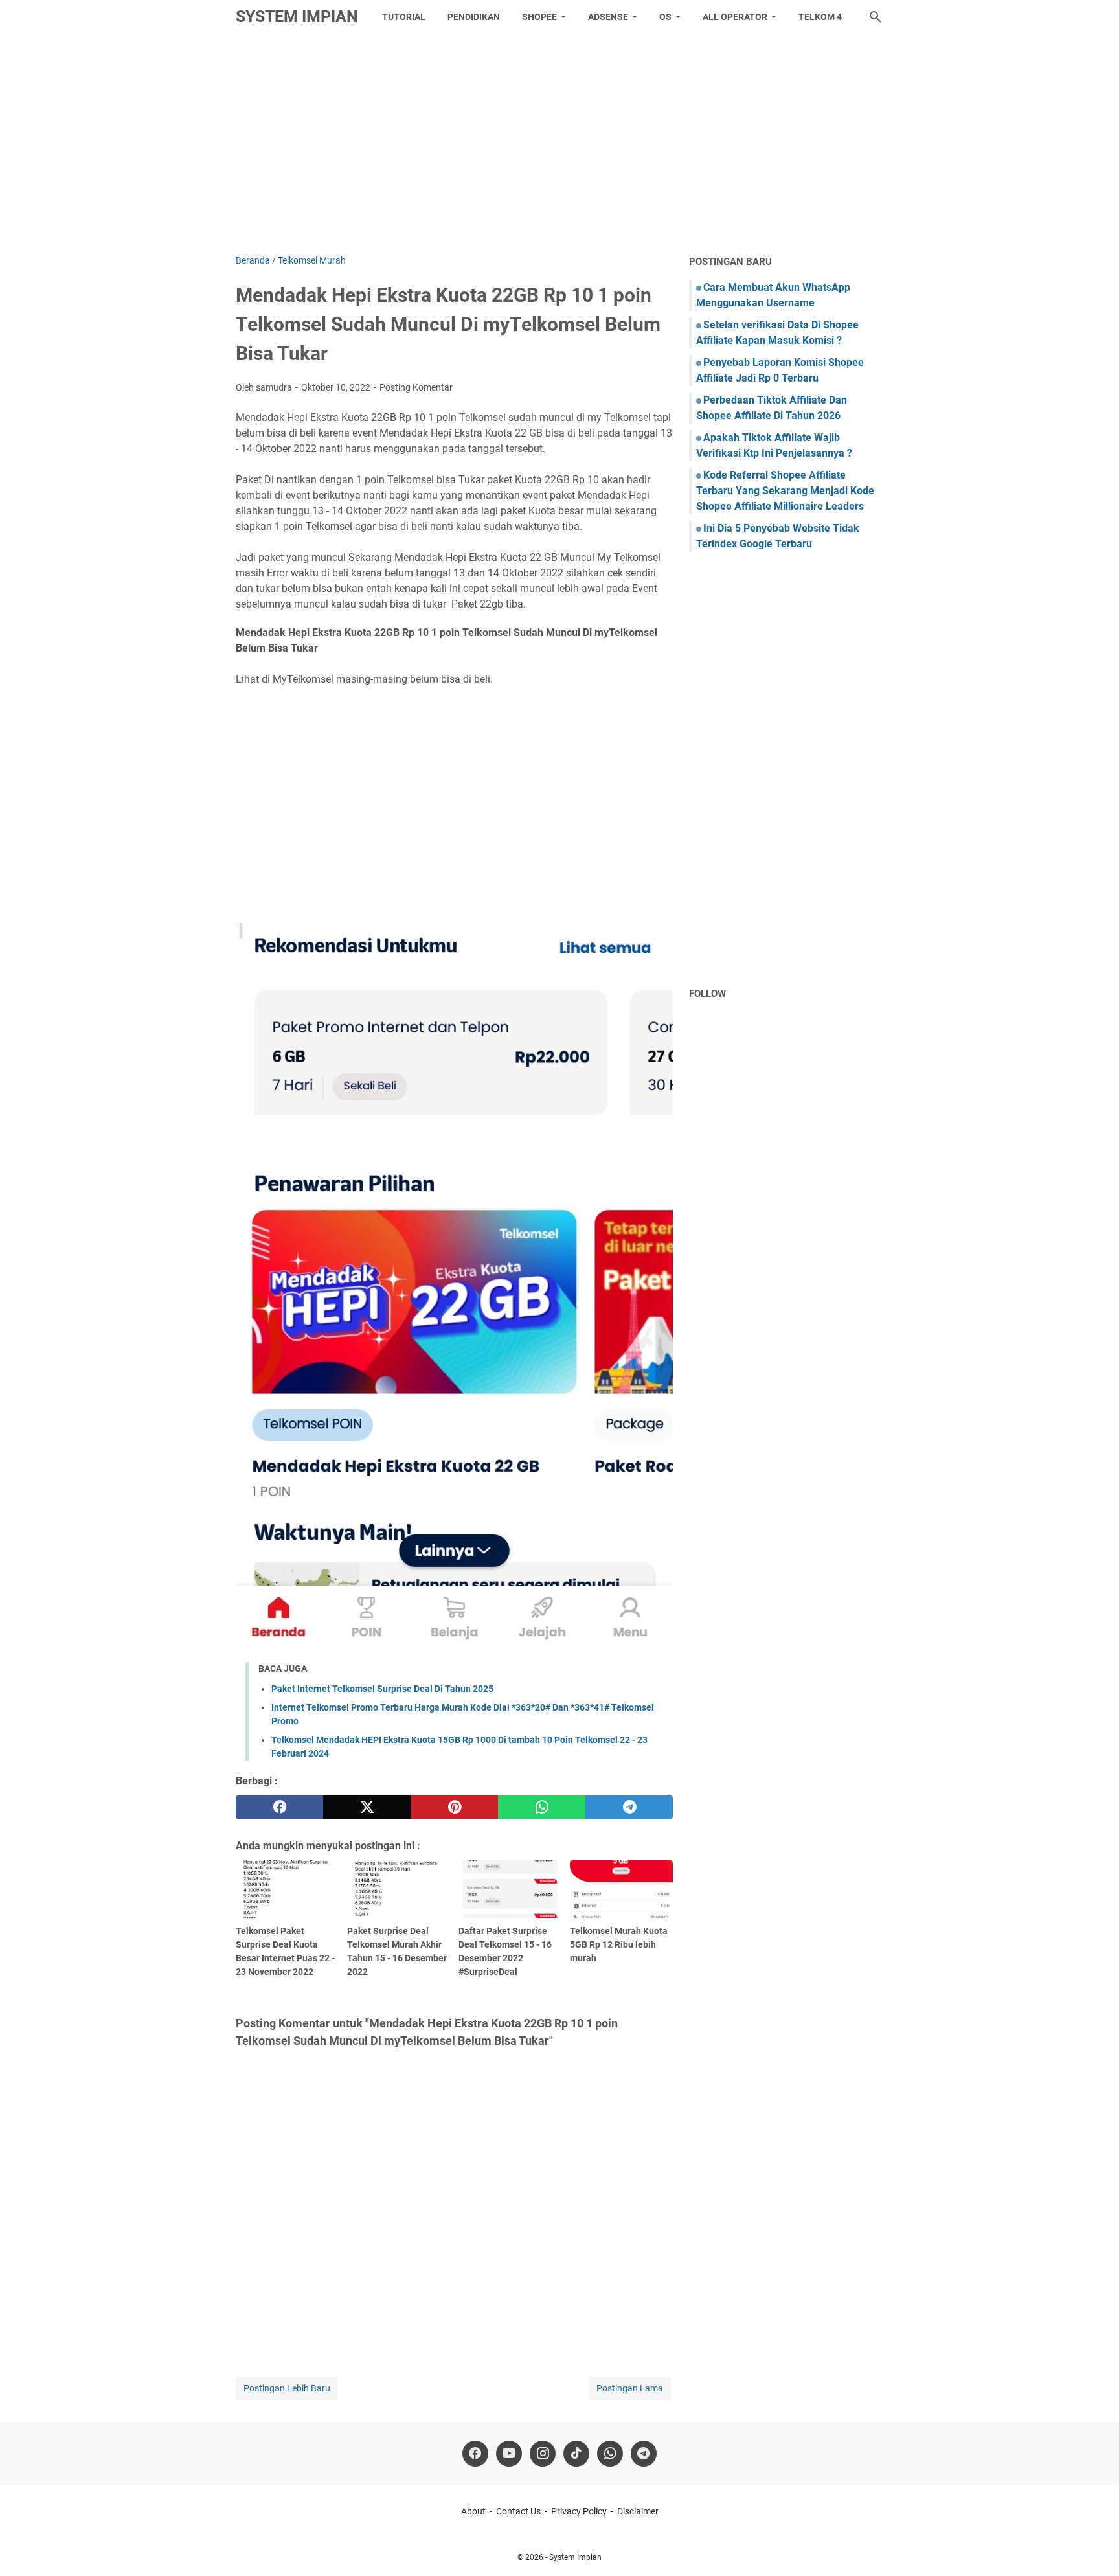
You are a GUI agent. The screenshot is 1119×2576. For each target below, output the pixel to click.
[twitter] (367, 1807)
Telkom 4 (820, 17)
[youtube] (509, 2454)
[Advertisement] (559, 144)
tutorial (404, 17)
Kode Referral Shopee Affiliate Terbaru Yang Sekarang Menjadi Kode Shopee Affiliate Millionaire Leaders (785, 491)
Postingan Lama (630, 2388)
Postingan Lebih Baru (287, 2388)
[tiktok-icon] (576, 2454)
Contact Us (518, 2511)
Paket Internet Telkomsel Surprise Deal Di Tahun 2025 (382, 1689)
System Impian (297, 17)
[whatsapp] (542, 1807)
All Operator (735, 17)
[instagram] (543, 2454)
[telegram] (629, 1807)
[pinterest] (454, 1807)
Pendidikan (474, 17)
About (473, 2511)
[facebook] (279, 1807)
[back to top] (1093, 2547)
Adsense (608, 17)
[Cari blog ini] (876, 17)
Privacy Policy (579, 2511)
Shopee (539, 17)
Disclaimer (638, 2511)
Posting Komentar (416, 387)
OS (665, 17)
